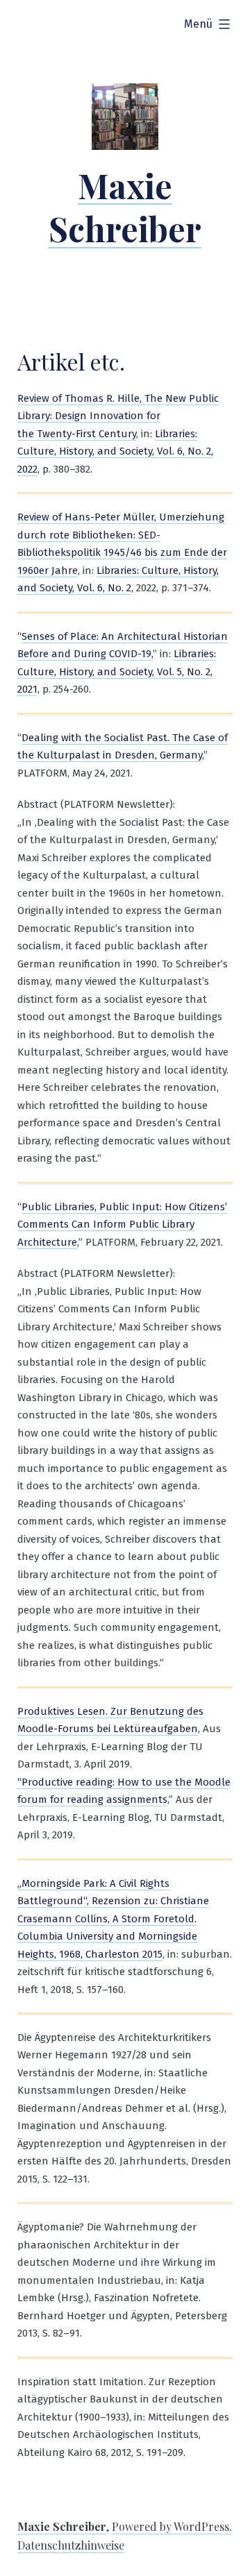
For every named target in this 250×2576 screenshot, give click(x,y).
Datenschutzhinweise (71, 2545)
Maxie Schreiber (125, 207)
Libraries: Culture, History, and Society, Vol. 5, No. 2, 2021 (117, 671)
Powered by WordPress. (172, 2526)
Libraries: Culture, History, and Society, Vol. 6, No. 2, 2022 (115, 451)
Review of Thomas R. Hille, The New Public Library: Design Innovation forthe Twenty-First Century (118, 416)
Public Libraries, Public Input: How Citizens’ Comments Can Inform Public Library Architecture (122, 1225)
